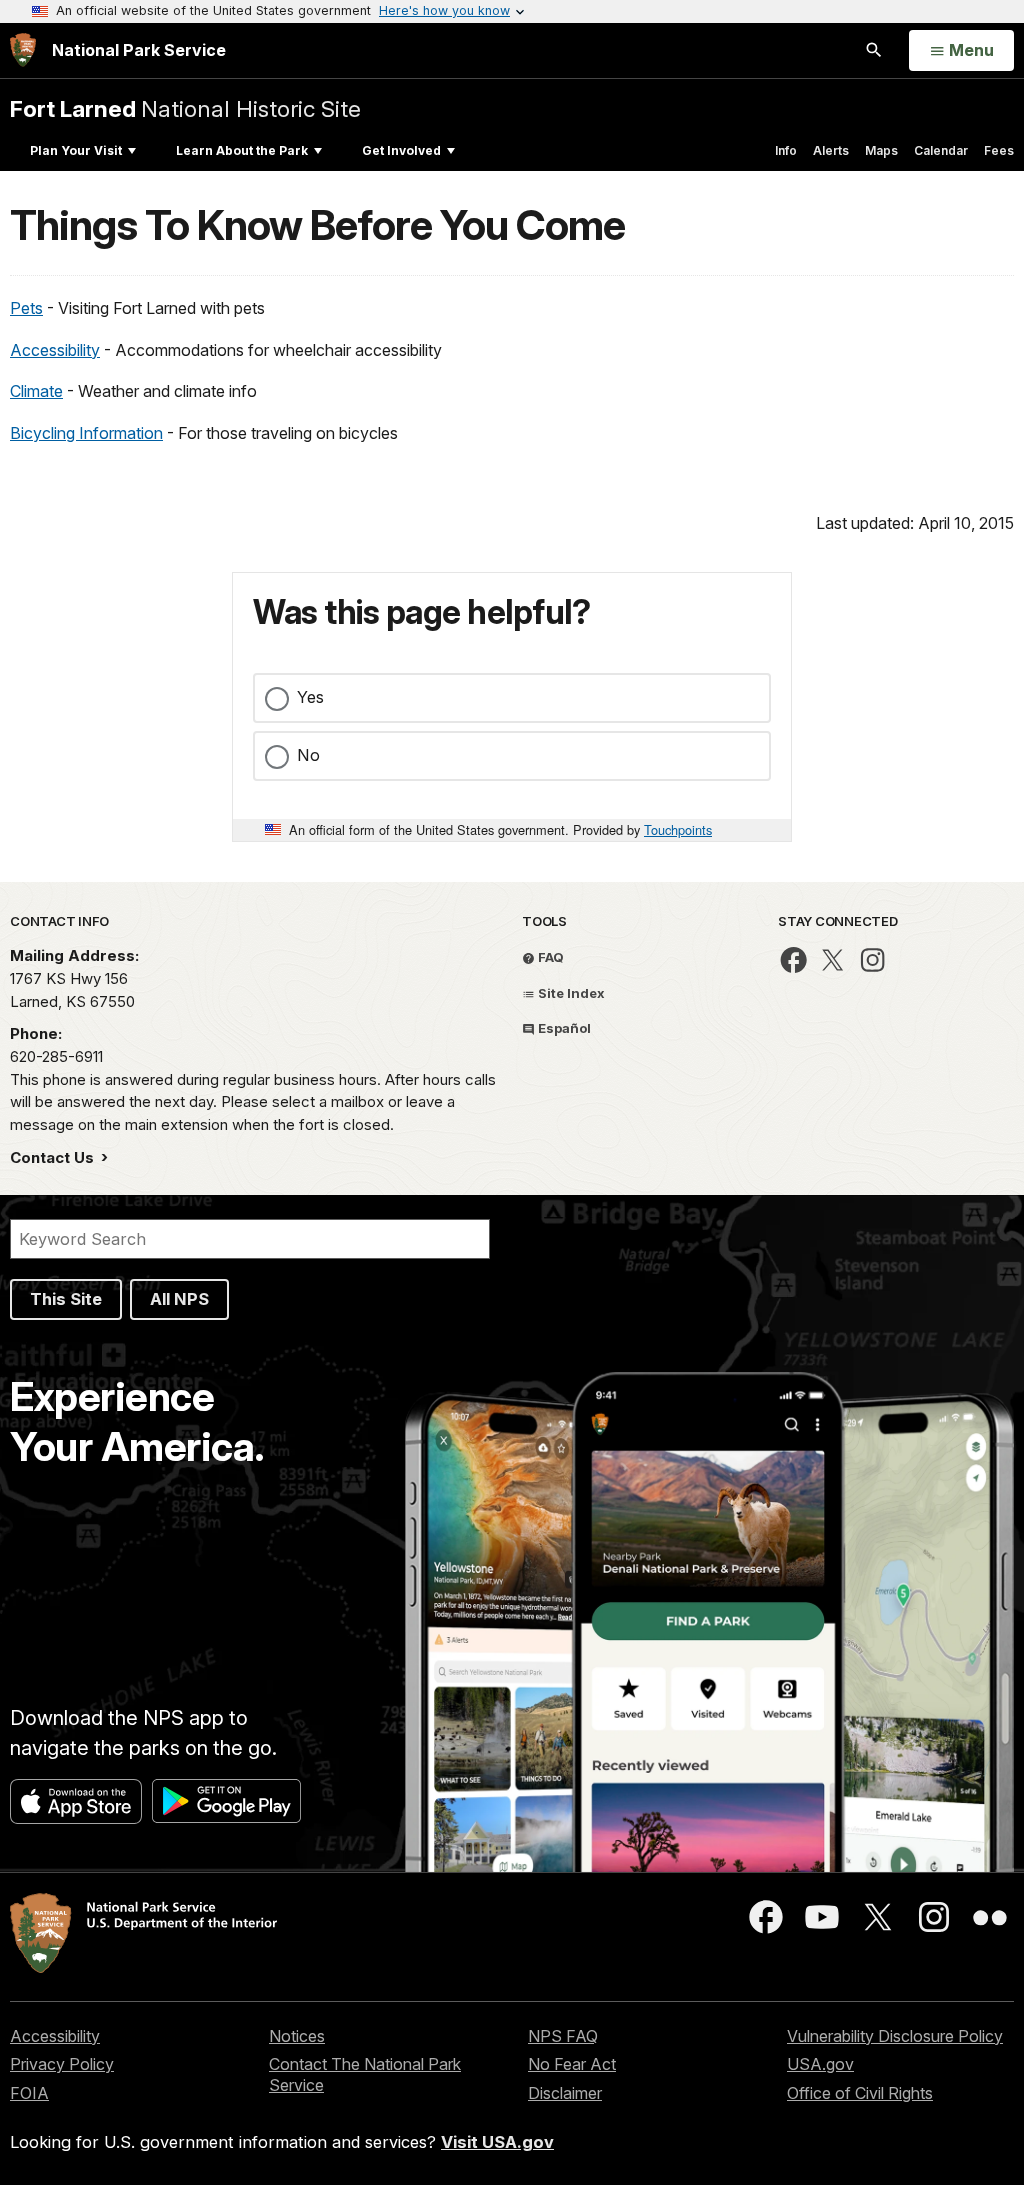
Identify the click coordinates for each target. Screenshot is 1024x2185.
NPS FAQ (563, 2036)
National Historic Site (185, 108)
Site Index (570, 993)
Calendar (941, 150)
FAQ (549, 957)
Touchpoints (678, 829)
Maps (881, 150)
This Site (66, 1299)
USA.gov (820, 2064)
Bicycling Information (86, 433)
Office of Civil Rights (860, 2093)
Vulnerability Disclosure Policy (895, 2036)
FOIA (29, 2093)
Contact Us (54, 1157)
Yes (310, 697)
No (308, 755)
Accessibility (55, 350)
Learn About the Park (242, 150)
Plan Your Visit (76, 150)
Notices (297, 2036)
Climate (36, 391)
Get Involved (401, 150)
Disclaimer (565, 2093)
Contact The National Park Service (365, 2074)
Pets (26, 308)
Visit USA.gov (497, 2142)
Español (563, 1028)
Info (786, 150)
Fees (999, 150)
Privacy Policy (62, 2064)
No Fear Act (572, 2064)
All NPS (179, 1299)
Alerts (831, 150)
